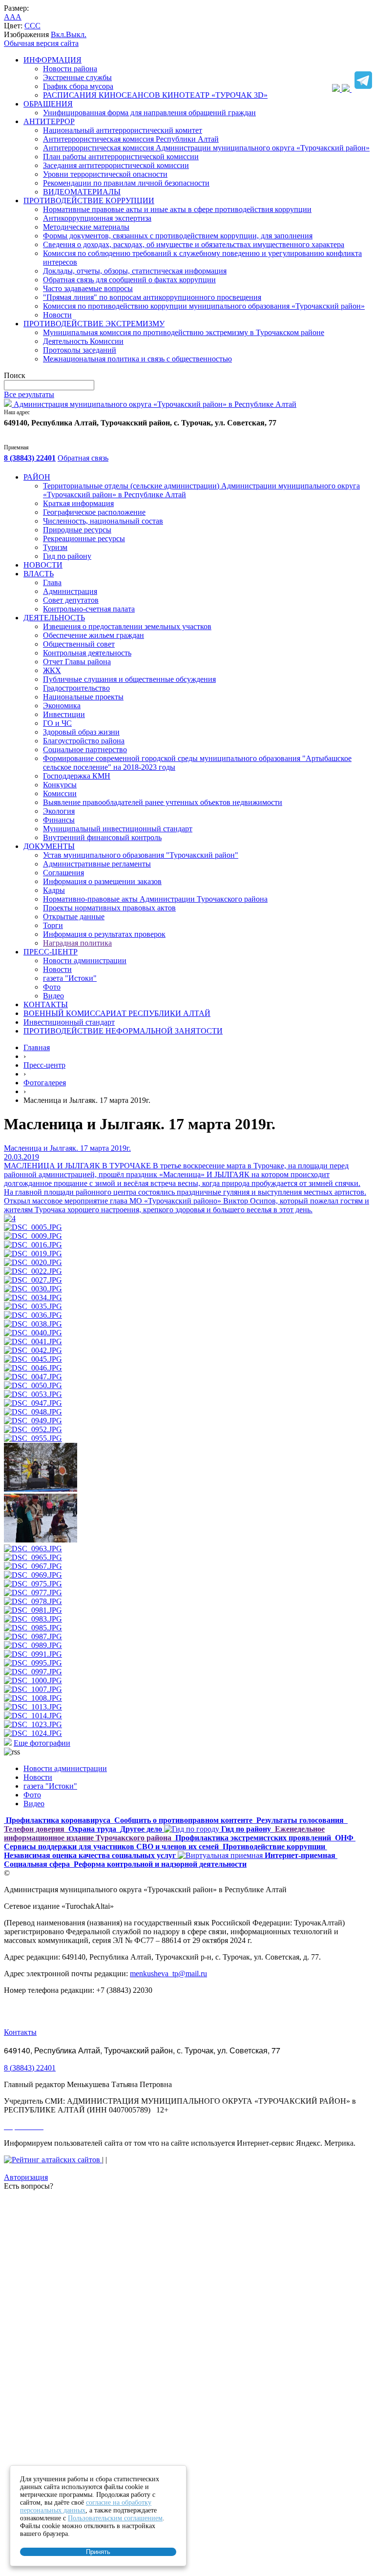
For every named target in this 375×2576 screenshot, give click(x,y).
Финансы (59, 820)
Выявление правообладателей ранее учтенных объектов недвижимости (163, 802)
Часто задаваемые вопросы (88, 288)
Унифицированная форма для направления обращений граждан (149, 113)
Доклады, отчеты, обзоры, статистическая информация (135, 271)
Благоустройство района (84, 741)
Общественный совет (79, 644)
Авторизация (26, 2177)
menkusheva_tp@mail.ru (168, 1974)
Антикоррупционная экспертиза (97, 218)
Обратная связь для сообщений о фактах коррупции (129, 280)
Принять (98, 2552)
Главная (37, 1047)
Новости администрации (85, 961)
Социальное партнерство (85, 750)
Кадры (54, 890)
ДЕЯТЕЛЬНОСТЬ (54, 618)
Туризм (55, 547)
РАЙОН (37, 477)
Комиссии (60, 793)
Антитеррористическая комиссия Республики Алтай (131, 139)
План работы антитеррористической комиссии (121, 157)
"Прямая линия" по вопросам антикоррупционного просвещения (152, 297)
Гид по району (67, 556)
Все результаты (29, 394)
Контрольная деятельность (87, 653)
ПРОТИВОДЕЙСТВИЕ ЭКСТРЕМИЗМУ (94, 324)
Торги (53, 925)
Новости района (70, 69)
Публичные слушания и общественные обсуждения (129, 679)
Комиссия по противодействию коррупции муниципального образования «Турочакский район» (204, 306)
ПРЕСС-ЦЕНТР (51, 952)
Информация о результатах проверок (104, 934)
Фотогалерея (45, 1083)
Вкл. (58, 34)
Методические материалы (86, 227)
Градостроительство (76, 688)
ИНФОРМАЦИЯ (52, 60)
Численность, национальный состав (103, 521)
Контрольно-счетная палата (89, 609)
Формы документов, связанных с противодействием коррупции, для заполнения (178, 236)
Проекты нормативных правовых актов (109, 908)
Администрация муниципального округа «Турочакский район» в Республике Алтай (154, 404)
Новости (57, 315)
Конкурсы (60, 785)
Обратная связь (83, 458)
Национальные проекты (83, 697)
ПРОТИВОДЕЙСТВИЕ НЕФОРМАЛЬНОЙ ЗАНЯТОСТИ (123, 1031)
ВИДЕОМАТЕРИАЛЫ (82, 192)
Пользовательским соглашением (115, 2518)
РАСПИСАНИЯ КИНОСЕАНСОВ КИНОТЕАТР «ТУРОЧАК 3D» (155, 95)
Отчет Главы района (77, 662)
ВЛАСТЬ (39, 574)
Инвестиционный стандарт (69, 1022)
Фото (52, 987)
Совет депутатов (71, 600)
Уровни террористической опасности (105, 174)
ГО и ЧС (57, 723)
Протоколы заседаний (80, 350)
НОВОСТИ (43, 565)
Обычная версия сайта (41, 43)
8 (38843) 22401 (30, 458)
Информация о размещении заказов (102, 881)
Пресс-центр (44, 1065)
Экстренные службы (77, 77)
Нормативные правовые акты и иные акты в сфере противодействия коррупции (177, 209)
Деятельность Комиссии (83, 341)
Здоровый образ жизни (81, 732)
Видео (53, 996)
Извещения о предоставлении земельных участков (127, 626)
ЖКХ (52, 670)
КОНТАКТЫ (46, 1004)
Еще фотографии (42, 1743)
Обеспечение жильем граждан (94, 635)
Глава (52, 582)
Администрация (70, 591)
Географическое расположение (94, 512)
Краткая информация (78, 503)
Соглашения (63, 873)
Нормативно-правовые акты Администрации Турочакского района (155, 899)
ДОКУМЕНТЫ (49, 846)
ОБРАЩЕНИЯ (48, 104)
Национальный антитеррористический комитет (123, 130)
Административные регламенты (97, 864)
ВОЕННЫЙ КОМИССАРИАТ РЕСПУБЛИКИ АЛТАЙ (117, 1013)
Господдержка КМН (77, 776)
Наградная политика (77, 943)
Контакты (20, 2032)
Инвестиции (64, 714)
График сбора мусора (78, 86)
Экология (59, 811)
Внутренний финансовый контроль (102, 837)
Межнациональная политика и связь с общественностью (137, 359)
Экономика (62, 706)
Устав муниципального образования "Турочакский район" (141, 855)
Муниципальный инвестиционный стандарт (118, 829)
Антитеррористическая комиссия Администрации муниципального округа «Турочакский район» (206, 148)
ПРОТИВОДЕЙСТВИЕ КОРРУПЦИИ (89, 201)
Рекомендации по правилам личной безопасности (126, 183)
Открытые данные (74, 917)
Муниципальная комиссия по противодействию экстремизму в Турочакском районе (184, 332)
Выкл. (76, 34)
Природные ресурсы (77, 530)
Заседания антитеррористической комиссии (116, 165)
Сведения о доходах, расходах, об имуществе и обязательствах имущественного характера (194, 244)
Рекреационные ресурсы (84, 538)
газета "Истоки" (70, 978)
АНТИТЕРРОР (49, 121)
